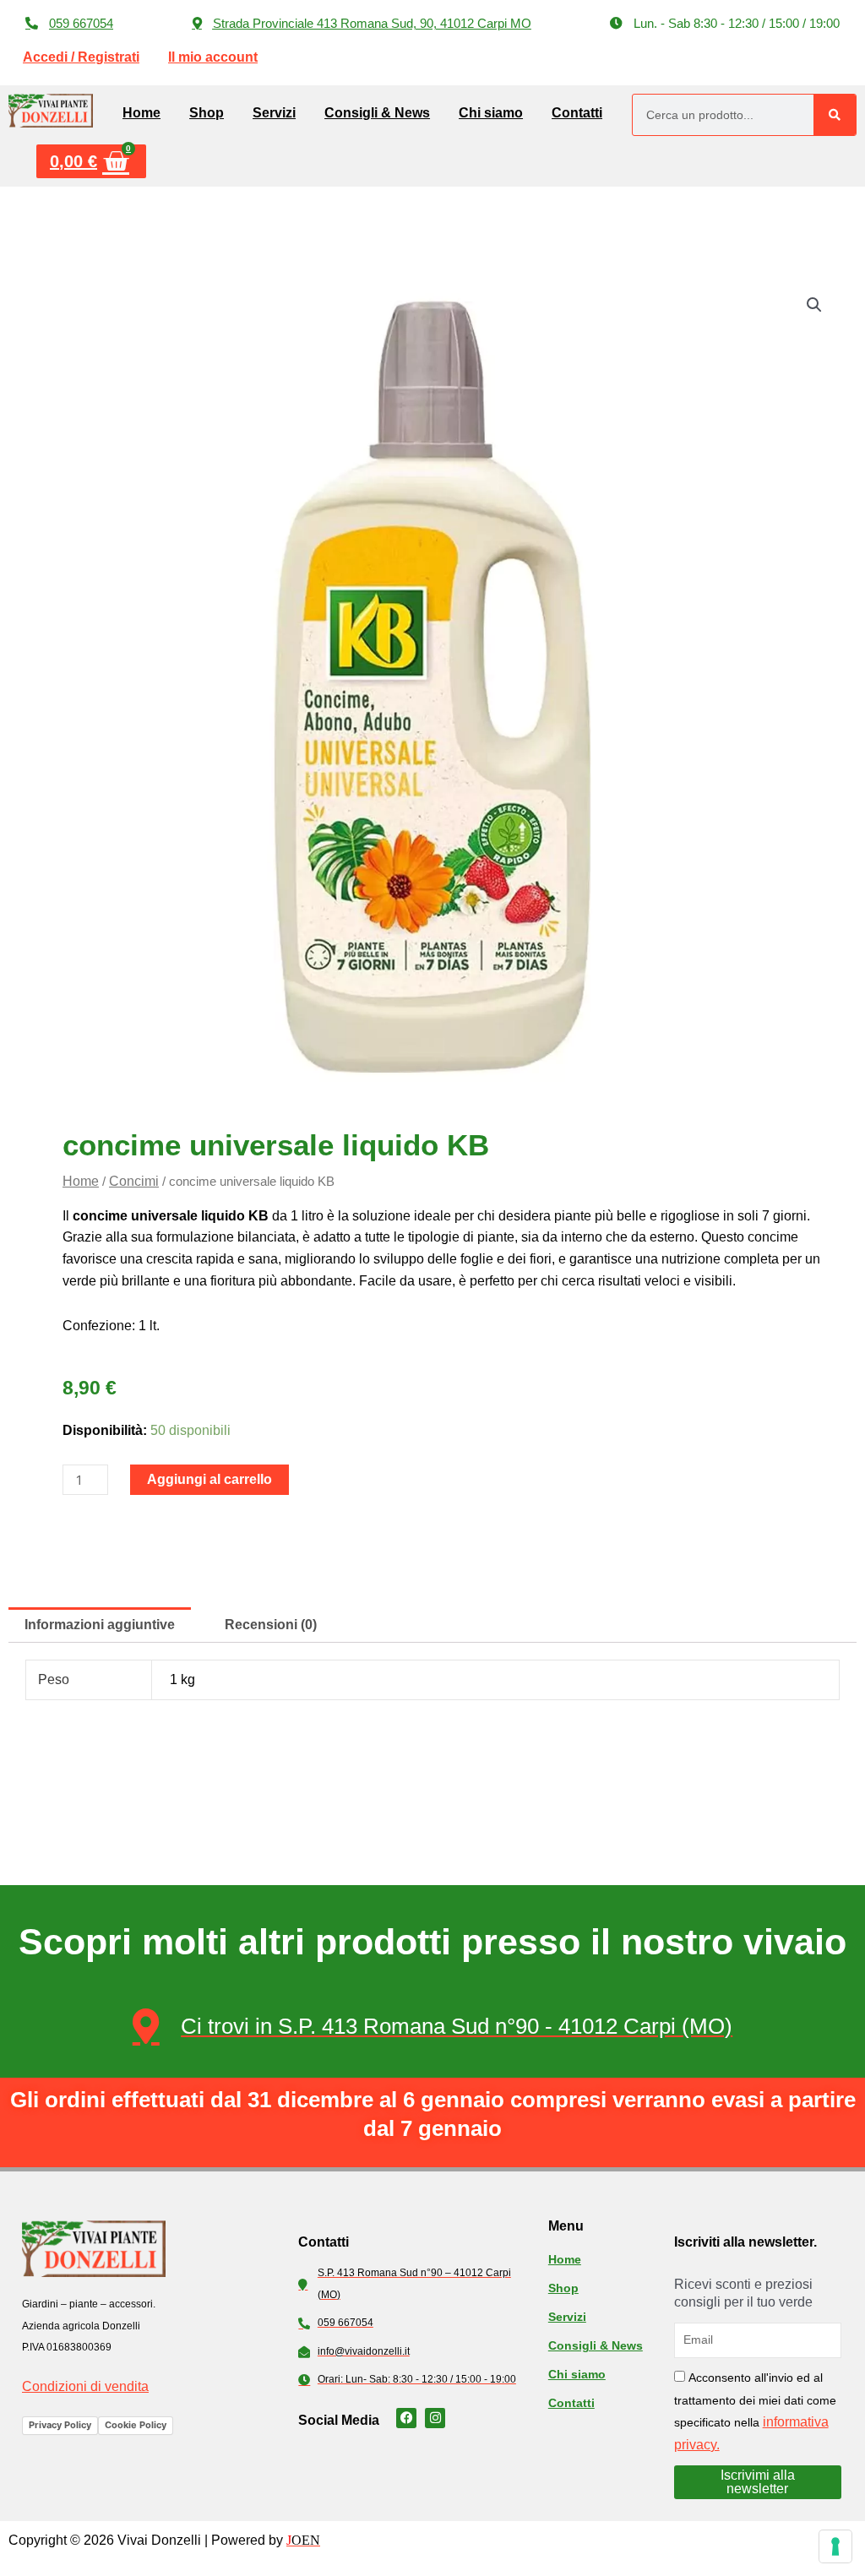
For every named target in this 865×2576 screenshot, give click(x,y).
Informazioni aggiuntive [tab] (100, 1625)
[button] (725, 23)
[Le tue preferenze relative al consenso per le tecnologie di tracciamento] (835, 2546)
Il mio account (213, 57)
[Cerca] (835, 115)
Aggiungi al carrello (209, 1479)
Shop (207, 113)
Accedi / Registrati (81, 57)
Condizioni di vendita (85, 2386)
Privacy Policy (60, 2425)
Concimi (134, 1181)
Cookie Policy (136, 2425)
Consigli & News (377, 113)
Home (141, 113)
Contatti (577, 113)
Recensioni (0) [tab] (271, 1625)
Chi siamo (491, 113)
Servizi (274, 113)
